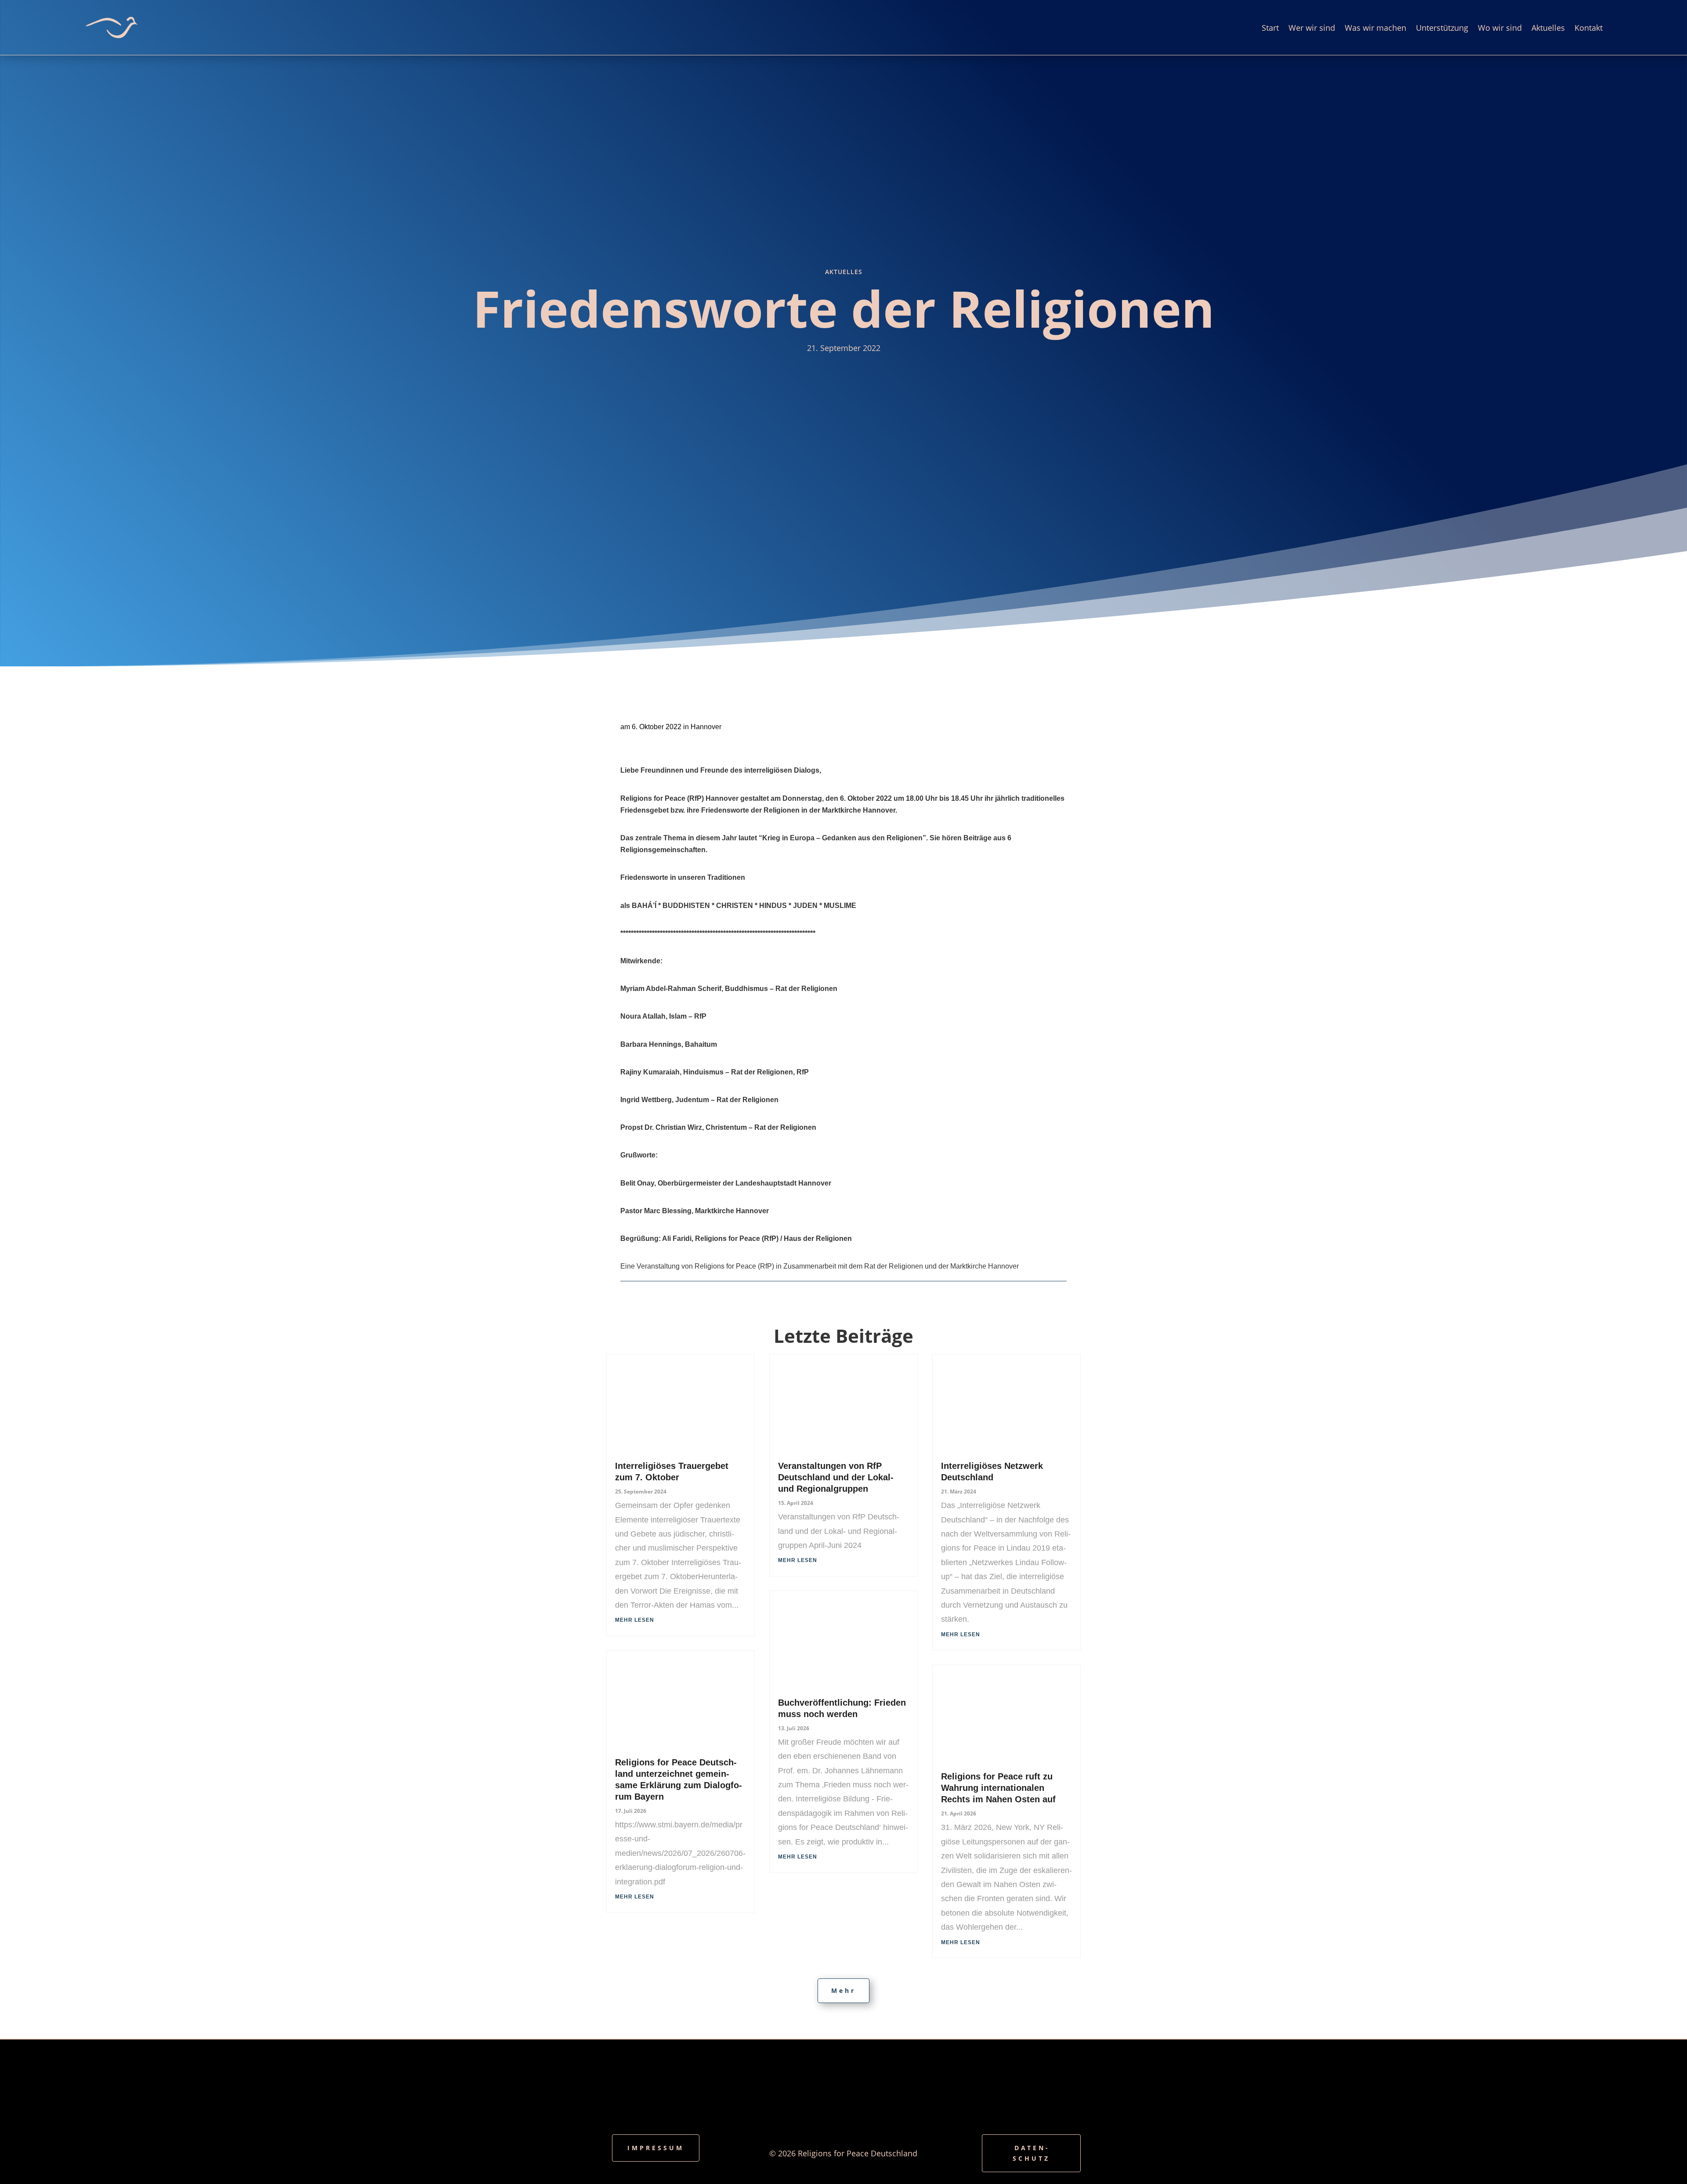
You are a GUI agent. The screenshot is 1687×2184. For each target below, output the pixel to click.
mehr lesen (635, 1620)
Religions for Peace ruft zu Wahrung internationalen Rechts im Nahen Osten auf (998, 1788)
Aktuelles (1548, 28)
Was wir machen (1376, 28)
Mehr (843, 1991)
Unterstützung (1442, 28)
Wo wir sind (1500, 28)
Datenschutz (1031, 2153)
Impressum (656, 2148)
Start (1270, 28)
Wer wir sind (1312, 28)
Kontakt (1589, 28)
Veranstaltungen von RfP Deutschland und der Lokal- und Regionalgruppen (836, 1477)
